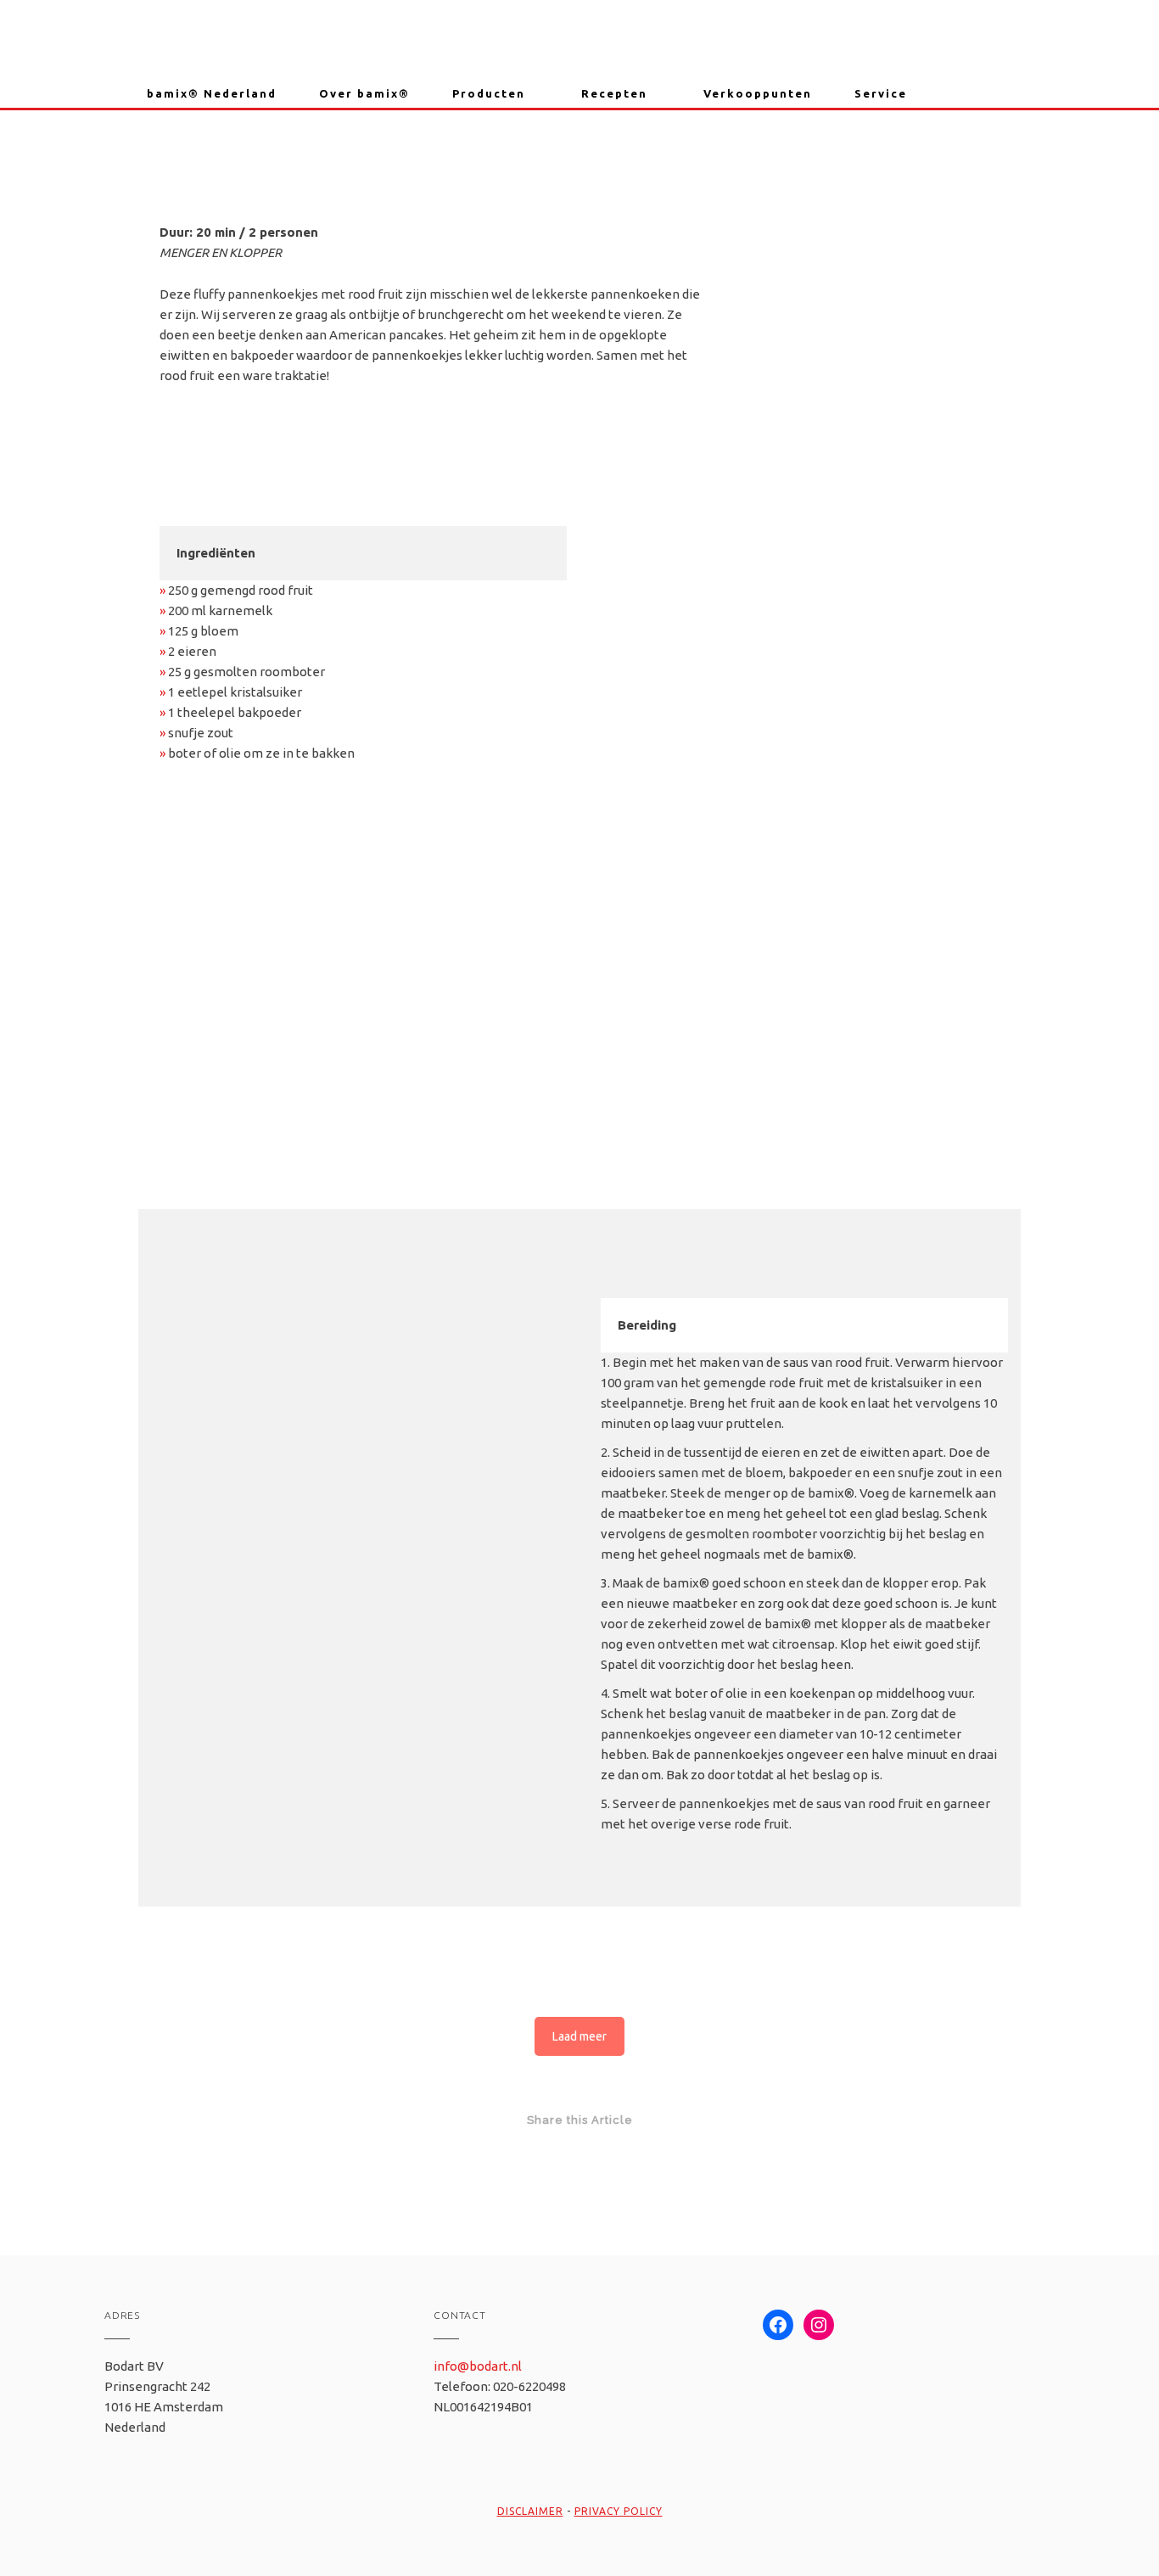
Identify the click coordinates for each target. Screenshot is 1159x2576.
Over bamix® (364, 93)
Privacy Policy (619, 2511)
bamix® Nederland (212, 93)
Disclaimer (530, 2511)
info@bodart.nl (478, 2366)
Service (881, 93)
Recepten (614, 93)
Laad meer (579, 2036)
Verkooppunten (758, 93)
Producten (489, 93)
